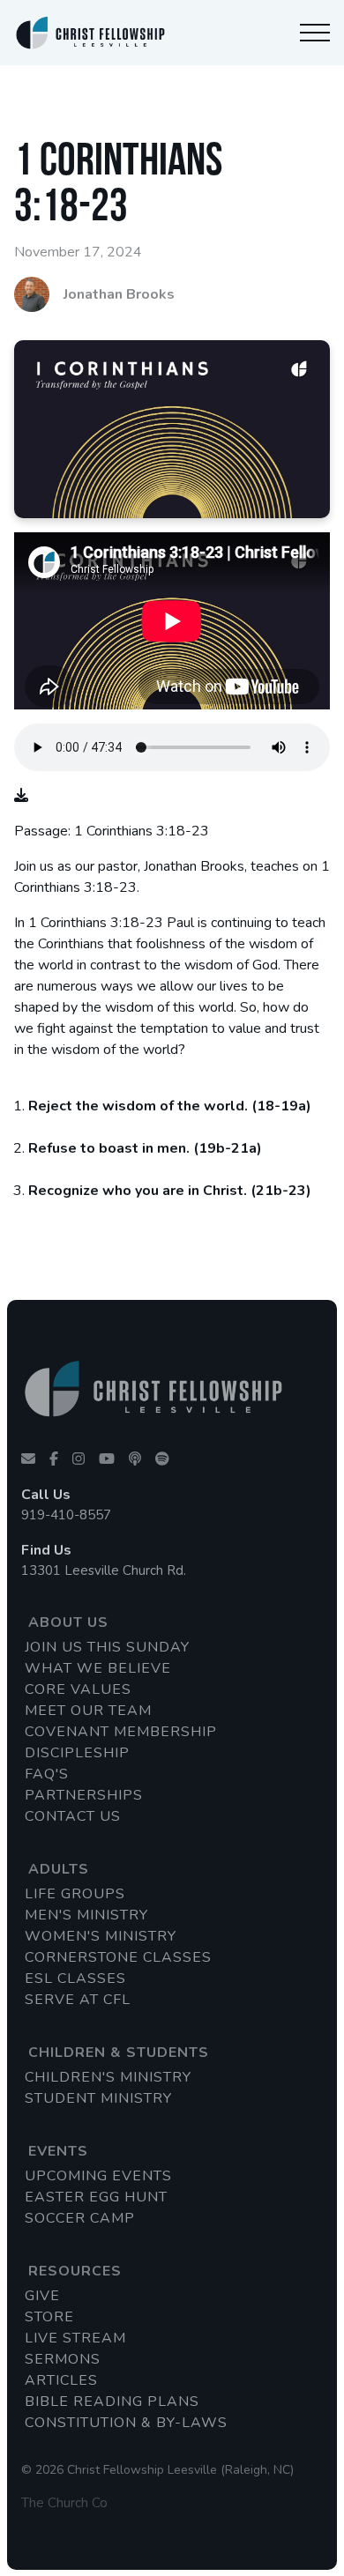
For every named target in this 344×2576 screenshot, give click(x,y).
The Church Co (64, 2503)
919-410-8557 (66, 1515)
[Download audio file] (21, 796)
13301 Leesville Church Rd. (104, 1570)
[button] (315, 33)
